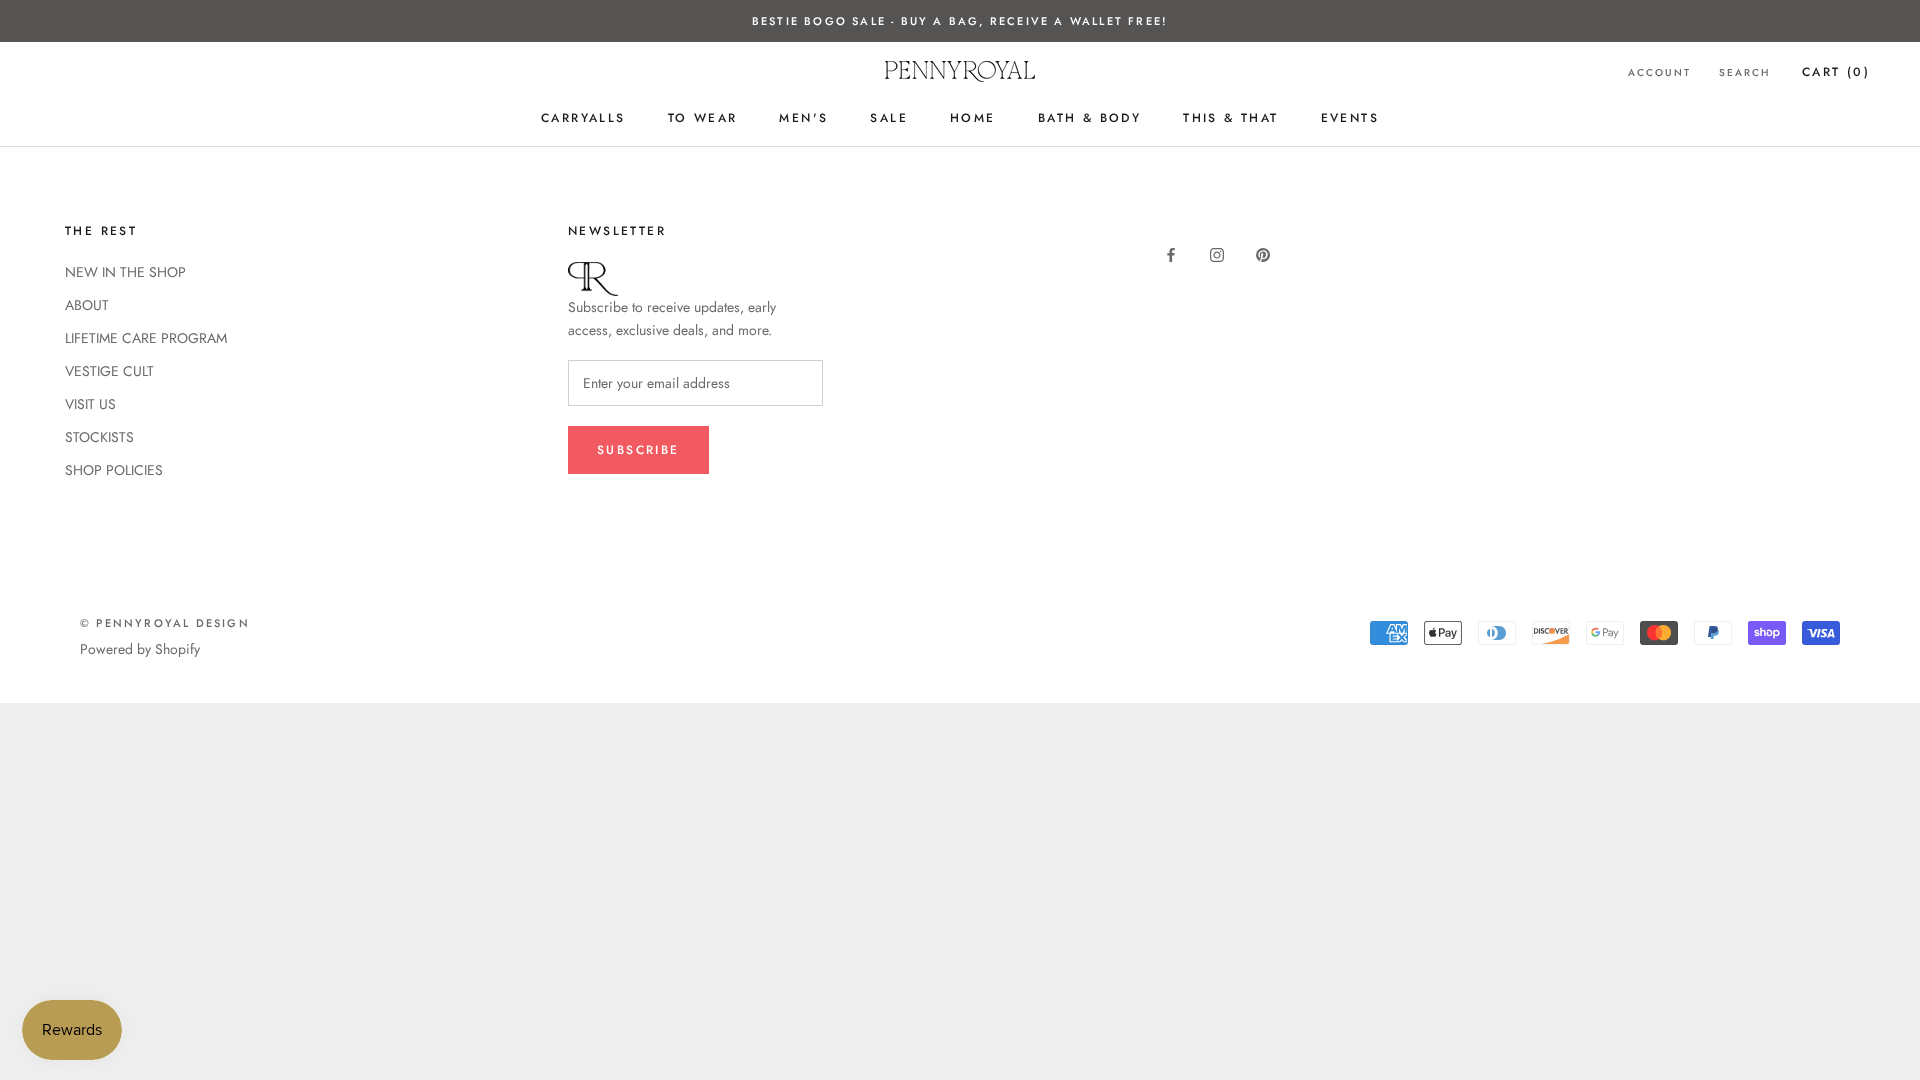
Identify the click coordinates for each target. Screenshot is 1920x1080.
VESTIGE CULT (109, 371)
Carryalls (583, 118)
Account (1659, 72)
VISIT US (90, 404)
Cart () (1836, 72)
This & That (1230, 118)
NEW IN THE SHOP (125, 272)
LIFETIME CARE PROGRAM (146, 338)
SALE (889, 118)
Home (973, 118)
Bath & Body (1089, 118)
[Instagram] (1217, 253)
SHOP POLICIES (114, 470)
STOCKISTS (99, 437)
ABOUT (87, 305)
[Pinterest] (1263, 253)
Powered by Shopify (140, 649)
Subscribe (638, 450)
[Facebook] (1171, 253)
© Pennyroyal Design (165, 623)
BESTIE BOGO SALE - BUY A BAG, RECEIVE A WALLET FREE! (960, 21)
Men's (803, 118)
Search (1744, 72)
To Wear (703, 118)
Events (1350, 118)
